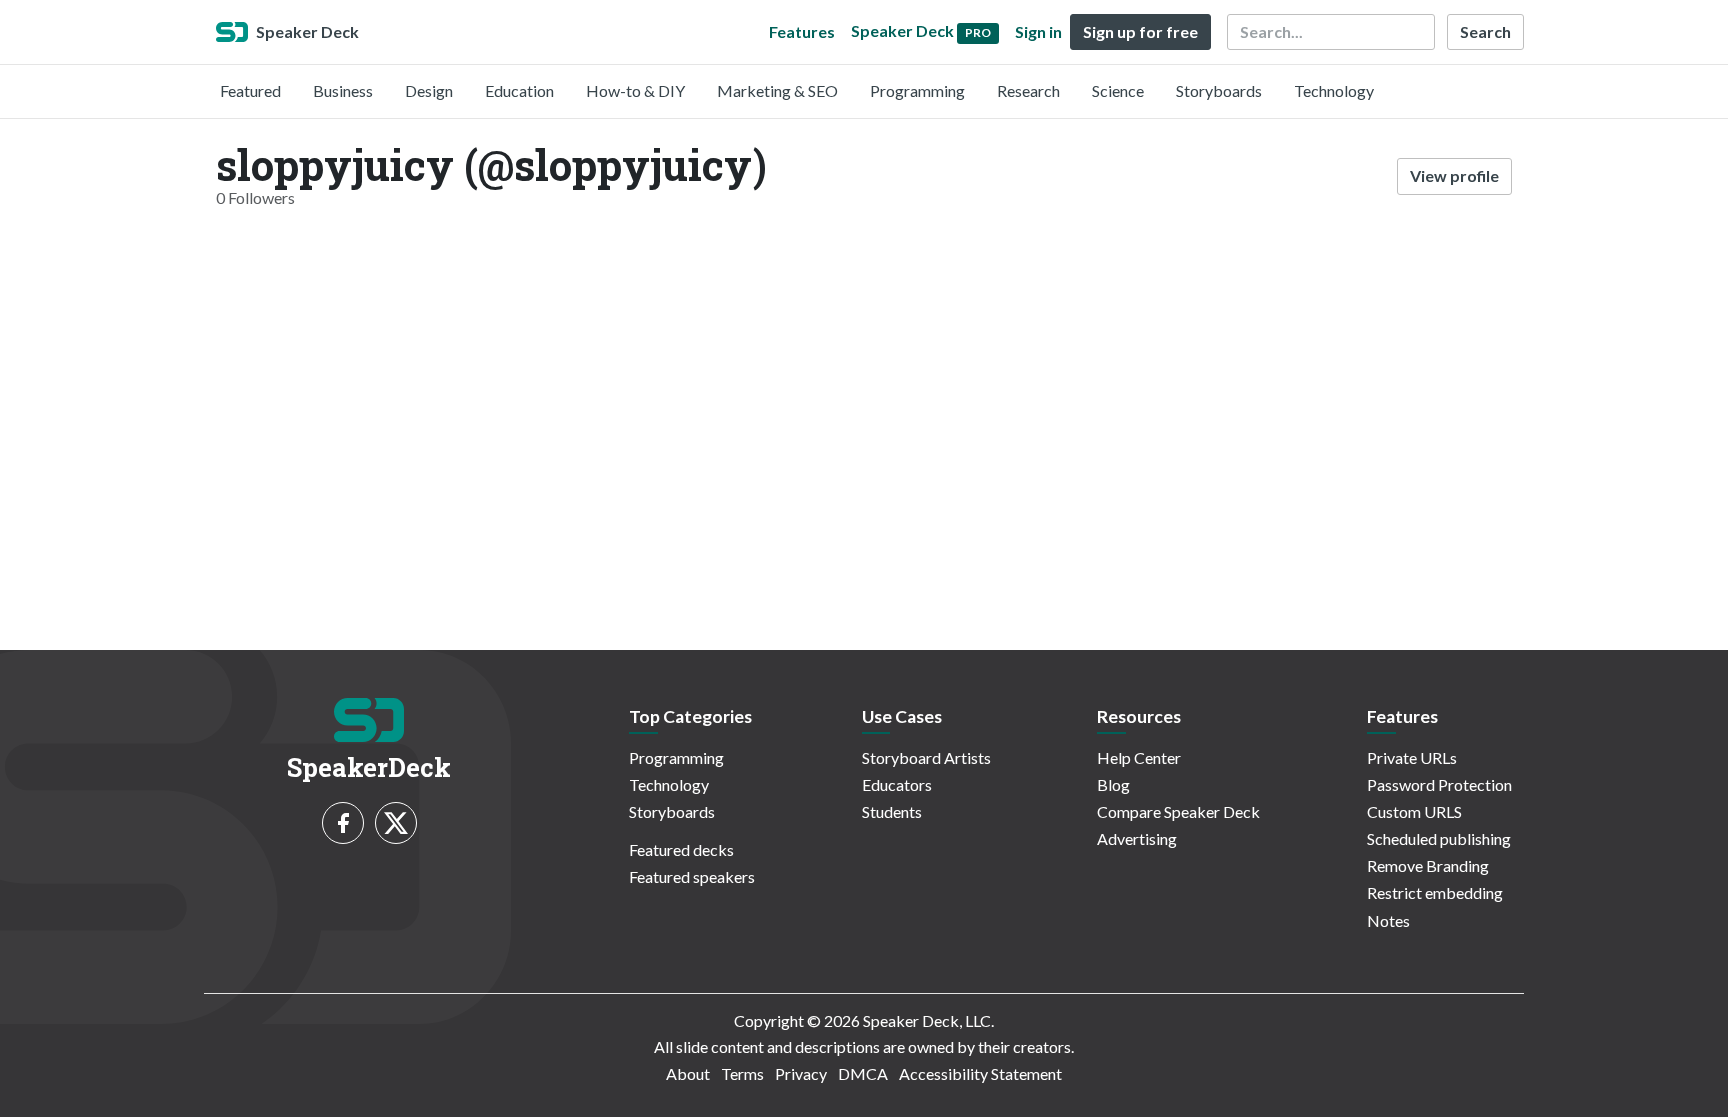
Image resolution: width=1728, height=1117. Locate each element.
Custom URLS (1414, 811)
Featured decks (681, 849)
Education (519, 90)
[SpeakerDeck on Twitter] (396, 823)
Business (343, 90)
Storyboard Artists (926, 757)
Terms (742, 1073)
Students (892, 811)
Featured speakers (692, 876)
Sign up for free (1140, 31)
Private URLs (1412, 757)
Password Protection (1439, 784)
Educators (897, 784)
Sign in (1038, 31)
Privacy (801, 1073)
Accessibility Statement (980, 1073)
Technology (1334, 90)
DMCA (863, 1073)
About (688, 1073)
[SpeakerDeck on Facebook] (343, 823)
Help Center (1139, 757)
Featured (250, 90)
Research (1028, 90)
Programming (917, 90)
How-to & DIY (635, 90)
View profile (1454, 175)
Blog (1113, 784)
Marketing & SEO (777, 90)
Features (802, 31)
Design (429, 90)
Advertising (1137, 838)
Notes (1388, 920)
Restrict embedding (1435, 892)
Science (1118, 90)
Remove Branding (1428, 865)
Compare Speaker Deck (1178, 811)
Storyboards (1219, 90)
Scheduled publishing (1439, 838)
